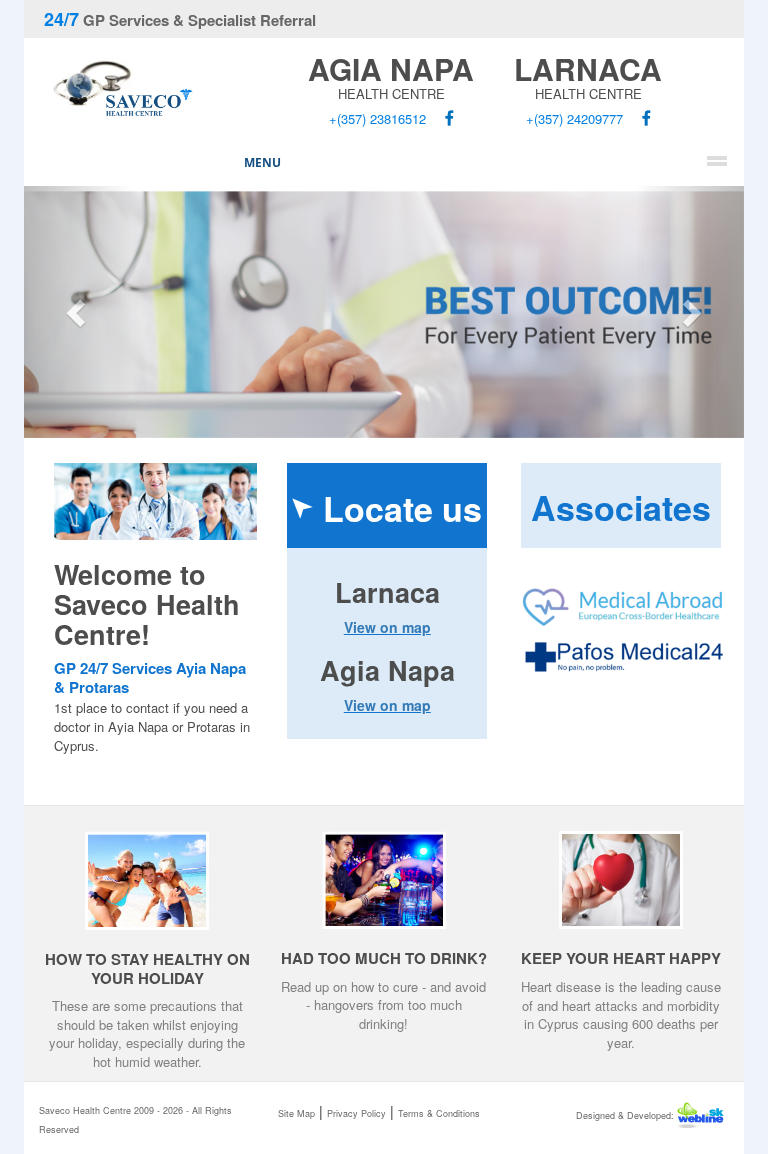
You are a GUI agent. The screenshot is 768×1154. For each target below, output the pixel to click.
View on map (387, 627)
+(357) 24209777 (574, 118)
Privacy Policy (356, 1113)
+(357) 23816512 (377, 118)
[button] (78, 312)
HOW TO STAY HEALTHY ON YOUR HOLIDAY (147, 968)
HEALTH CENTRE (391, 79)
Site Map (296, 1113)
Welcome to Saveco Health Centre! (147, 603)
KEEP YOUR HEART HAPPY (621, 958)
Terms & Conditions (439, 1113)
